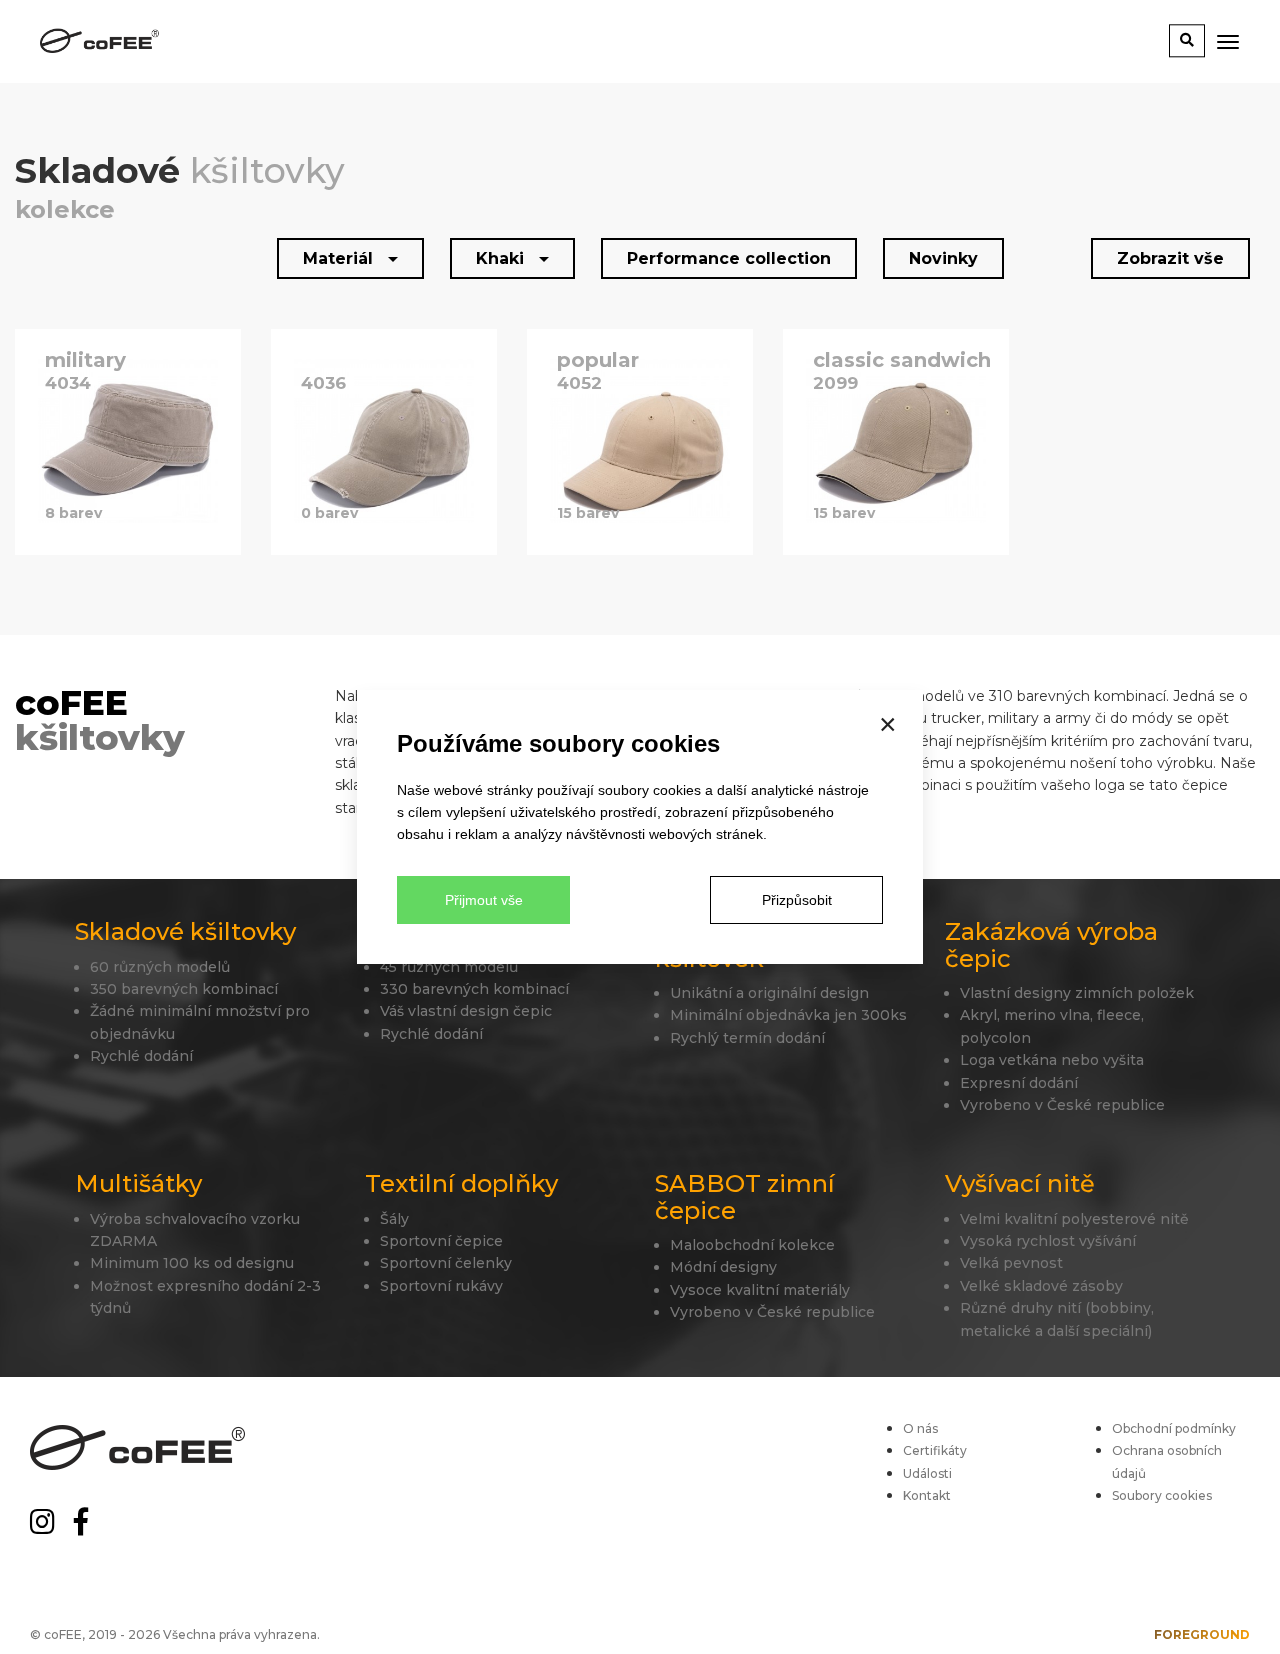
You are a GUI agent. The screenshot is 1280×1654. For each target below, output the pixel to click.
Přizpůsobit (797, 900)
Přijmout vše (484, 900)
